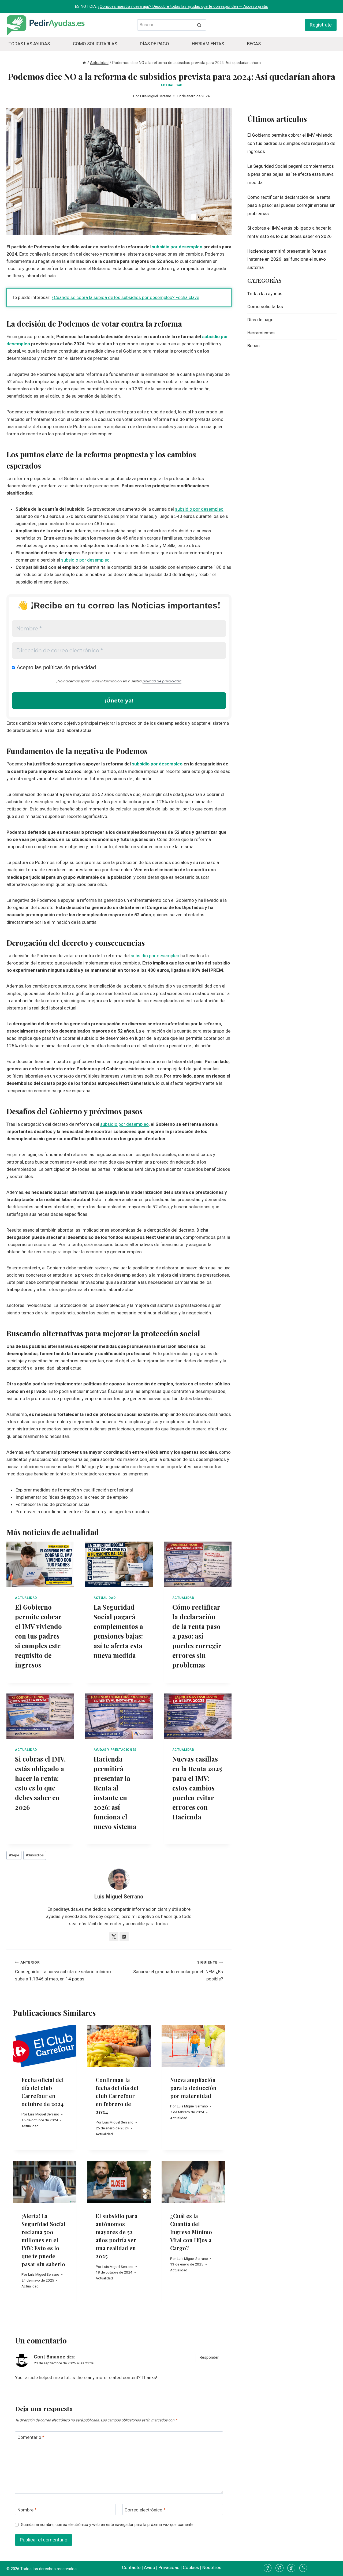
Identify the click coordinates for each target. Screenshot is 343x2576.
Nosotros (212, 2567)
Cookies (191, 2567)
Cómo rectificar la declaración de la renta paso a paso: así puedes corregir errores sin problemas (197, 1636)
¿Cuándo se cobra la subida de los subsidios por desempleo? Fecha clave (125, 297)
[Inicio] (84, 63)
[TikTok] (291, 2568)
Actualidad (171, 85)
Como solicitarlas (95, 44)
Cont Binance (50, 2357)
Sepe (14, 1855)
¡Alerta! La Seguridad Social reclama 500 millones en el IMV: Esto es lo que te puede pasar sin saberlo (43, 2240)
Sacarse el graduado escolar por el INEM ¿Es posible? (178, 1971)
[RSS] (303, 2568)
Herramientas (208, 44)
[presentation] (40, 1564)
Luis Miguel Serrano (156, 96)
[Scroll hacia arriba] (329, 2568)
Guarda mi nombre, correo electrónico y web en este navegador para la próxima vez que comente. (108, 2525)
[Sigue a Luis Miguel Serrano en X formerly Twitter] (114, 1936)
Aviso (150, 2567)
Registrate (321, 25)
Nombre (27, 2510)
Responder (209, 2358)
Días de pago (154, 44)
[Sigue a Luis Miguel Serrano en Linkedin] (124, 1936)
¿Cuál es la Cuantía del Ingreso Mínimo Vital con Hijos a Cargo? (191, 2232)
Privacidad (169, 2567)
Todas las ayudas (29, 44)
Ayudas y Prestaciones (115, 1750)
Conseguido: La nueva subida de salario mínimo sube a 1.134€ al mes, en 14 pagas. (63, 1971)
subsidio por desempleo (177, 247)
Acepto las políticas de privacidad (56, 667)
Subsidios (35, 1855)
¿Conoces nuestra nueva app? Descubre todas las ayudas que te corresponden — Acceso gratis (183, 6)
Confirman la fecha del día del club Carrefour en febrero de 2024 (117, 2096)
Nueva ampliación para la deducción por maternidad (193, 2088)
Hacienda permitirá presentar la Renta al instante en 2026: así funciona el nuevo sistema (287, 259)
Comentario (31, 2437)
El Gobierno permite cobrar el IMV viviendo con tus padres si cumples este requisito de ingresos (38, 1636)
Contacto (131, 2567)
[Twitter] (279, 2568)
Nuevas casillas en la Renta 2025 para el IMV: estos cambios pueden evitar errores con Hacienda (197, 1788)
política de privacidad (162, 681)
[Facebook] (268, 2568)
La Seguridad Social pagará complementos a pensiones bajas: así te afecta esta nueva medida (291, 174)
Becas (254, 44)
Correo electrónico (145, 2510)
